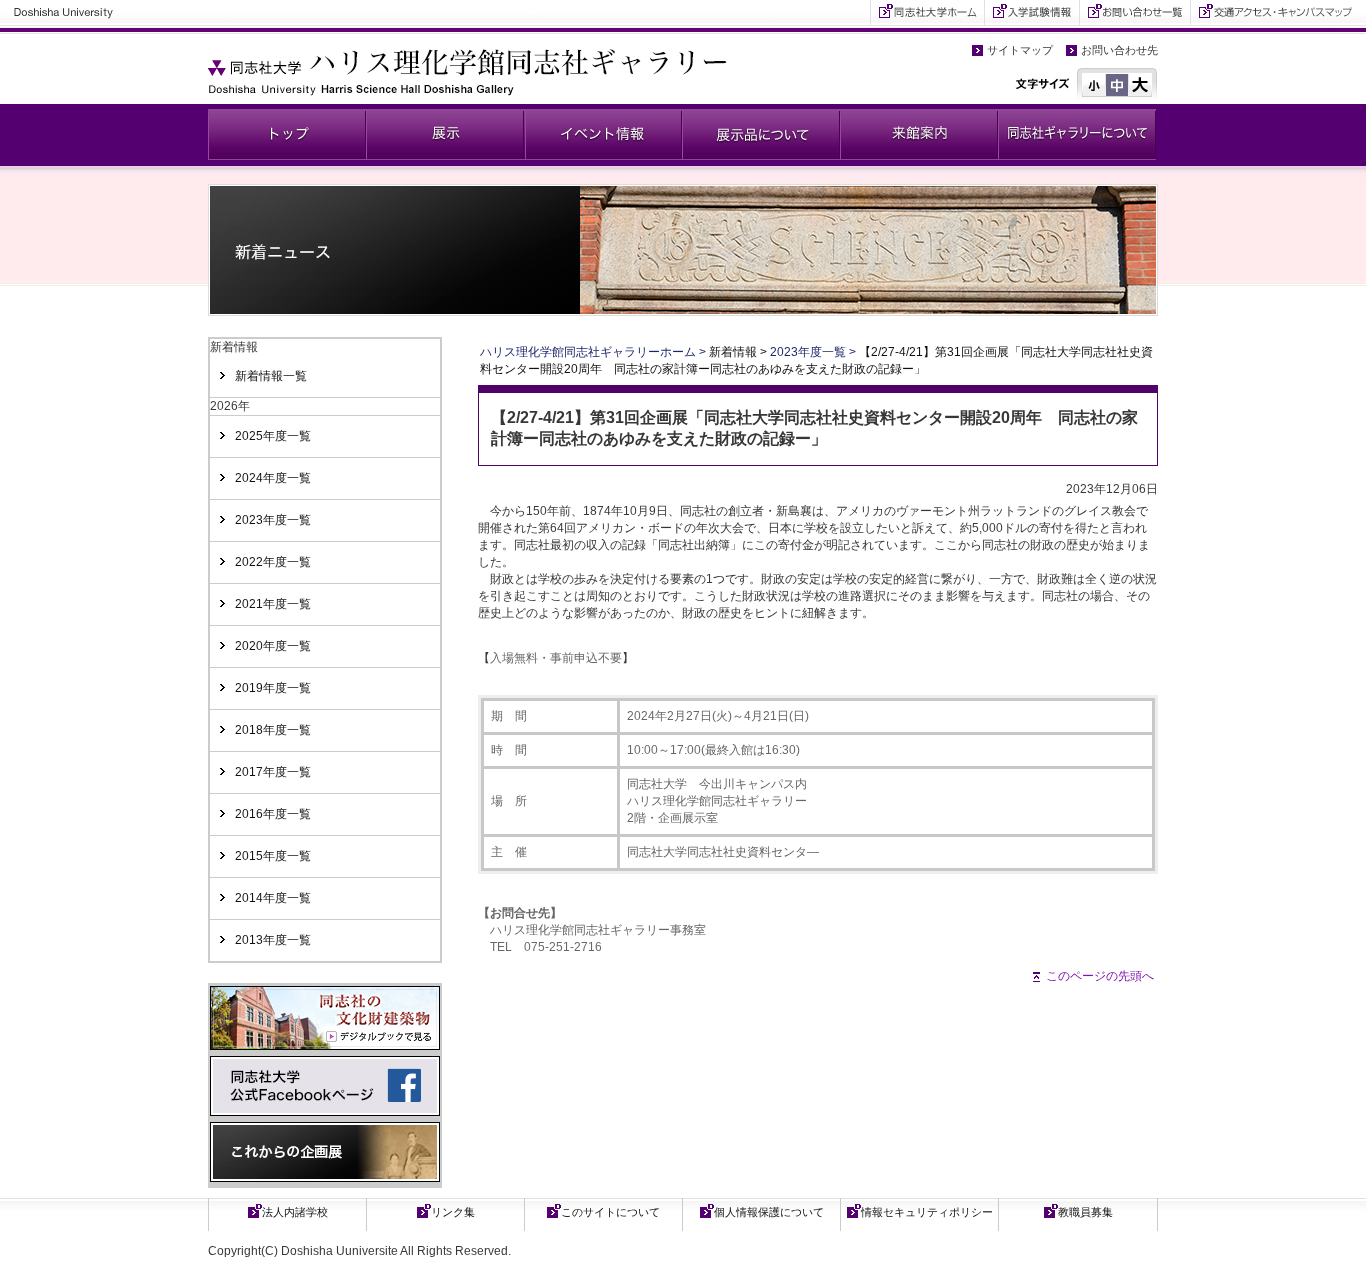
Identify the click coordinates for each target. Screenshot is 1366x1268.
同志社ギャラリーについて (1077, 134)
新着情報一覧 (271, 376)
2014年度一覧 (273, 898)
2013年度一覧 (273, 940)
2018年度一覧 (273, 730)
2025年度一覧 (273, 436)
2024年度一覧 (273, 478)
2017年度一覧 (273, 772)
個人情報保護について (769, 1212)
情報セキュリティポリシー (927, 1212)
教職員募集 (1085, 1212)
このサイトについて (610, 1212)
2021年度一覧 (273, 604)
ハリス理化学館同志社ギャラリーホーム (588, 352)
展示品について (761, 134)
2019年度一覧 (273, 688)
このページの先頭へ (1100, 976)
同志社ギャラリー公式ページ (287, 134)
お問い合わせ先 (1119, 50)
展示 (445, 134)
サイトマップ (1020, 50)
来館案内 (919, 134)
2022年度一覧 (273, 562)
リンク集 (453, 1212)
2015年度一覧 (273, 856)
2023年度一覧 (273, 520)
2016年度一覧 (273, 814)
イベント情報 (603, 134)
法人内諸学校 (295, 1212)
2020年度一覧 (273, 646)
